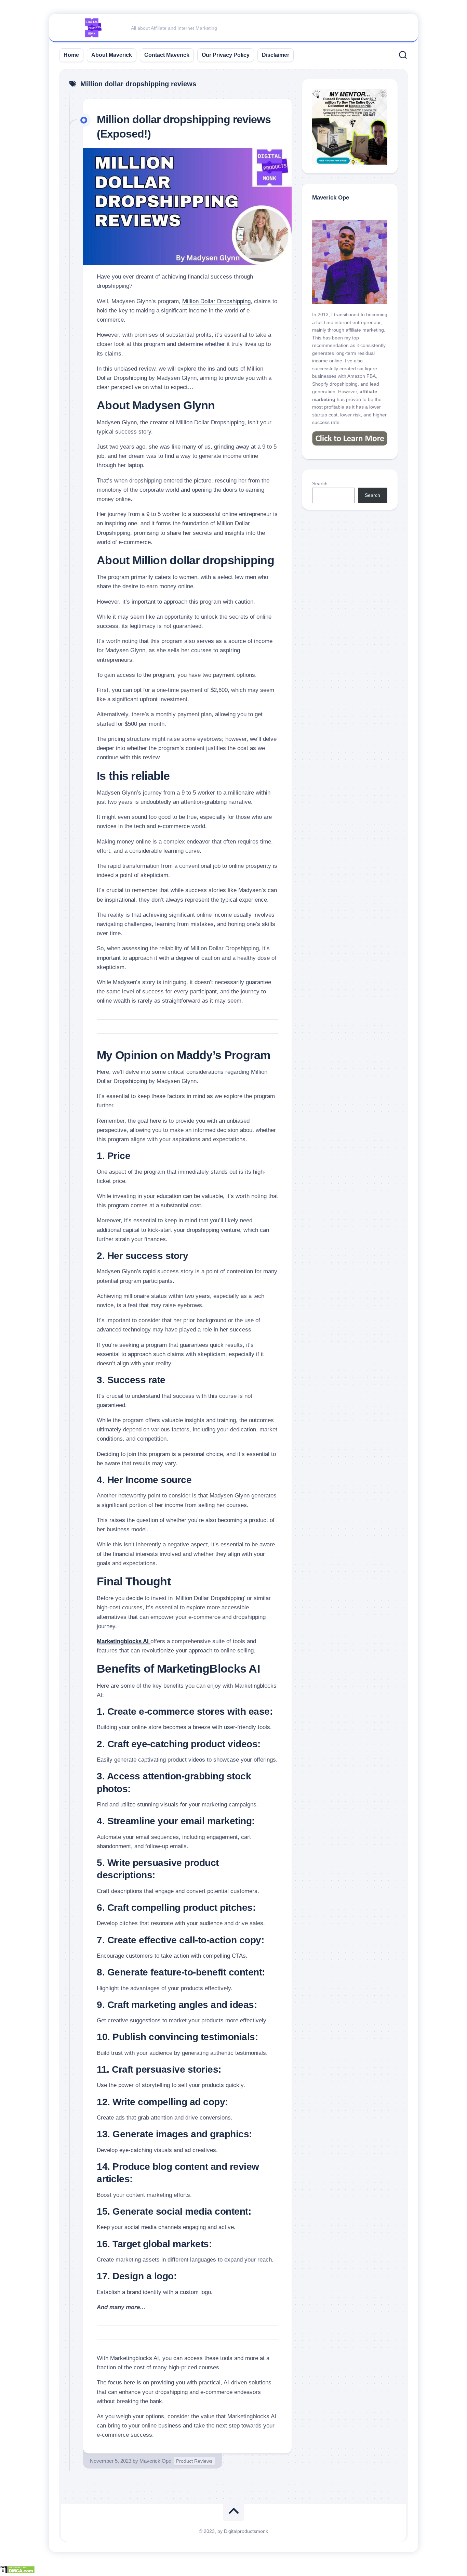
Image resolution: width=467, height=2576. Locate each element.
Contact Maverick (167, 55)
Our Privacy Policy (226, 55)
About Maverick (112, 55)
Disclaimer (276, 55)
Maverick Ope (155, 2461)
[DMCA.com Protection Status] (17, 2572)
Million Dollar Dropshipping (216, 301)
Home (71, 55)
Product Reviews (194, 2461)
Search (320, 484)
